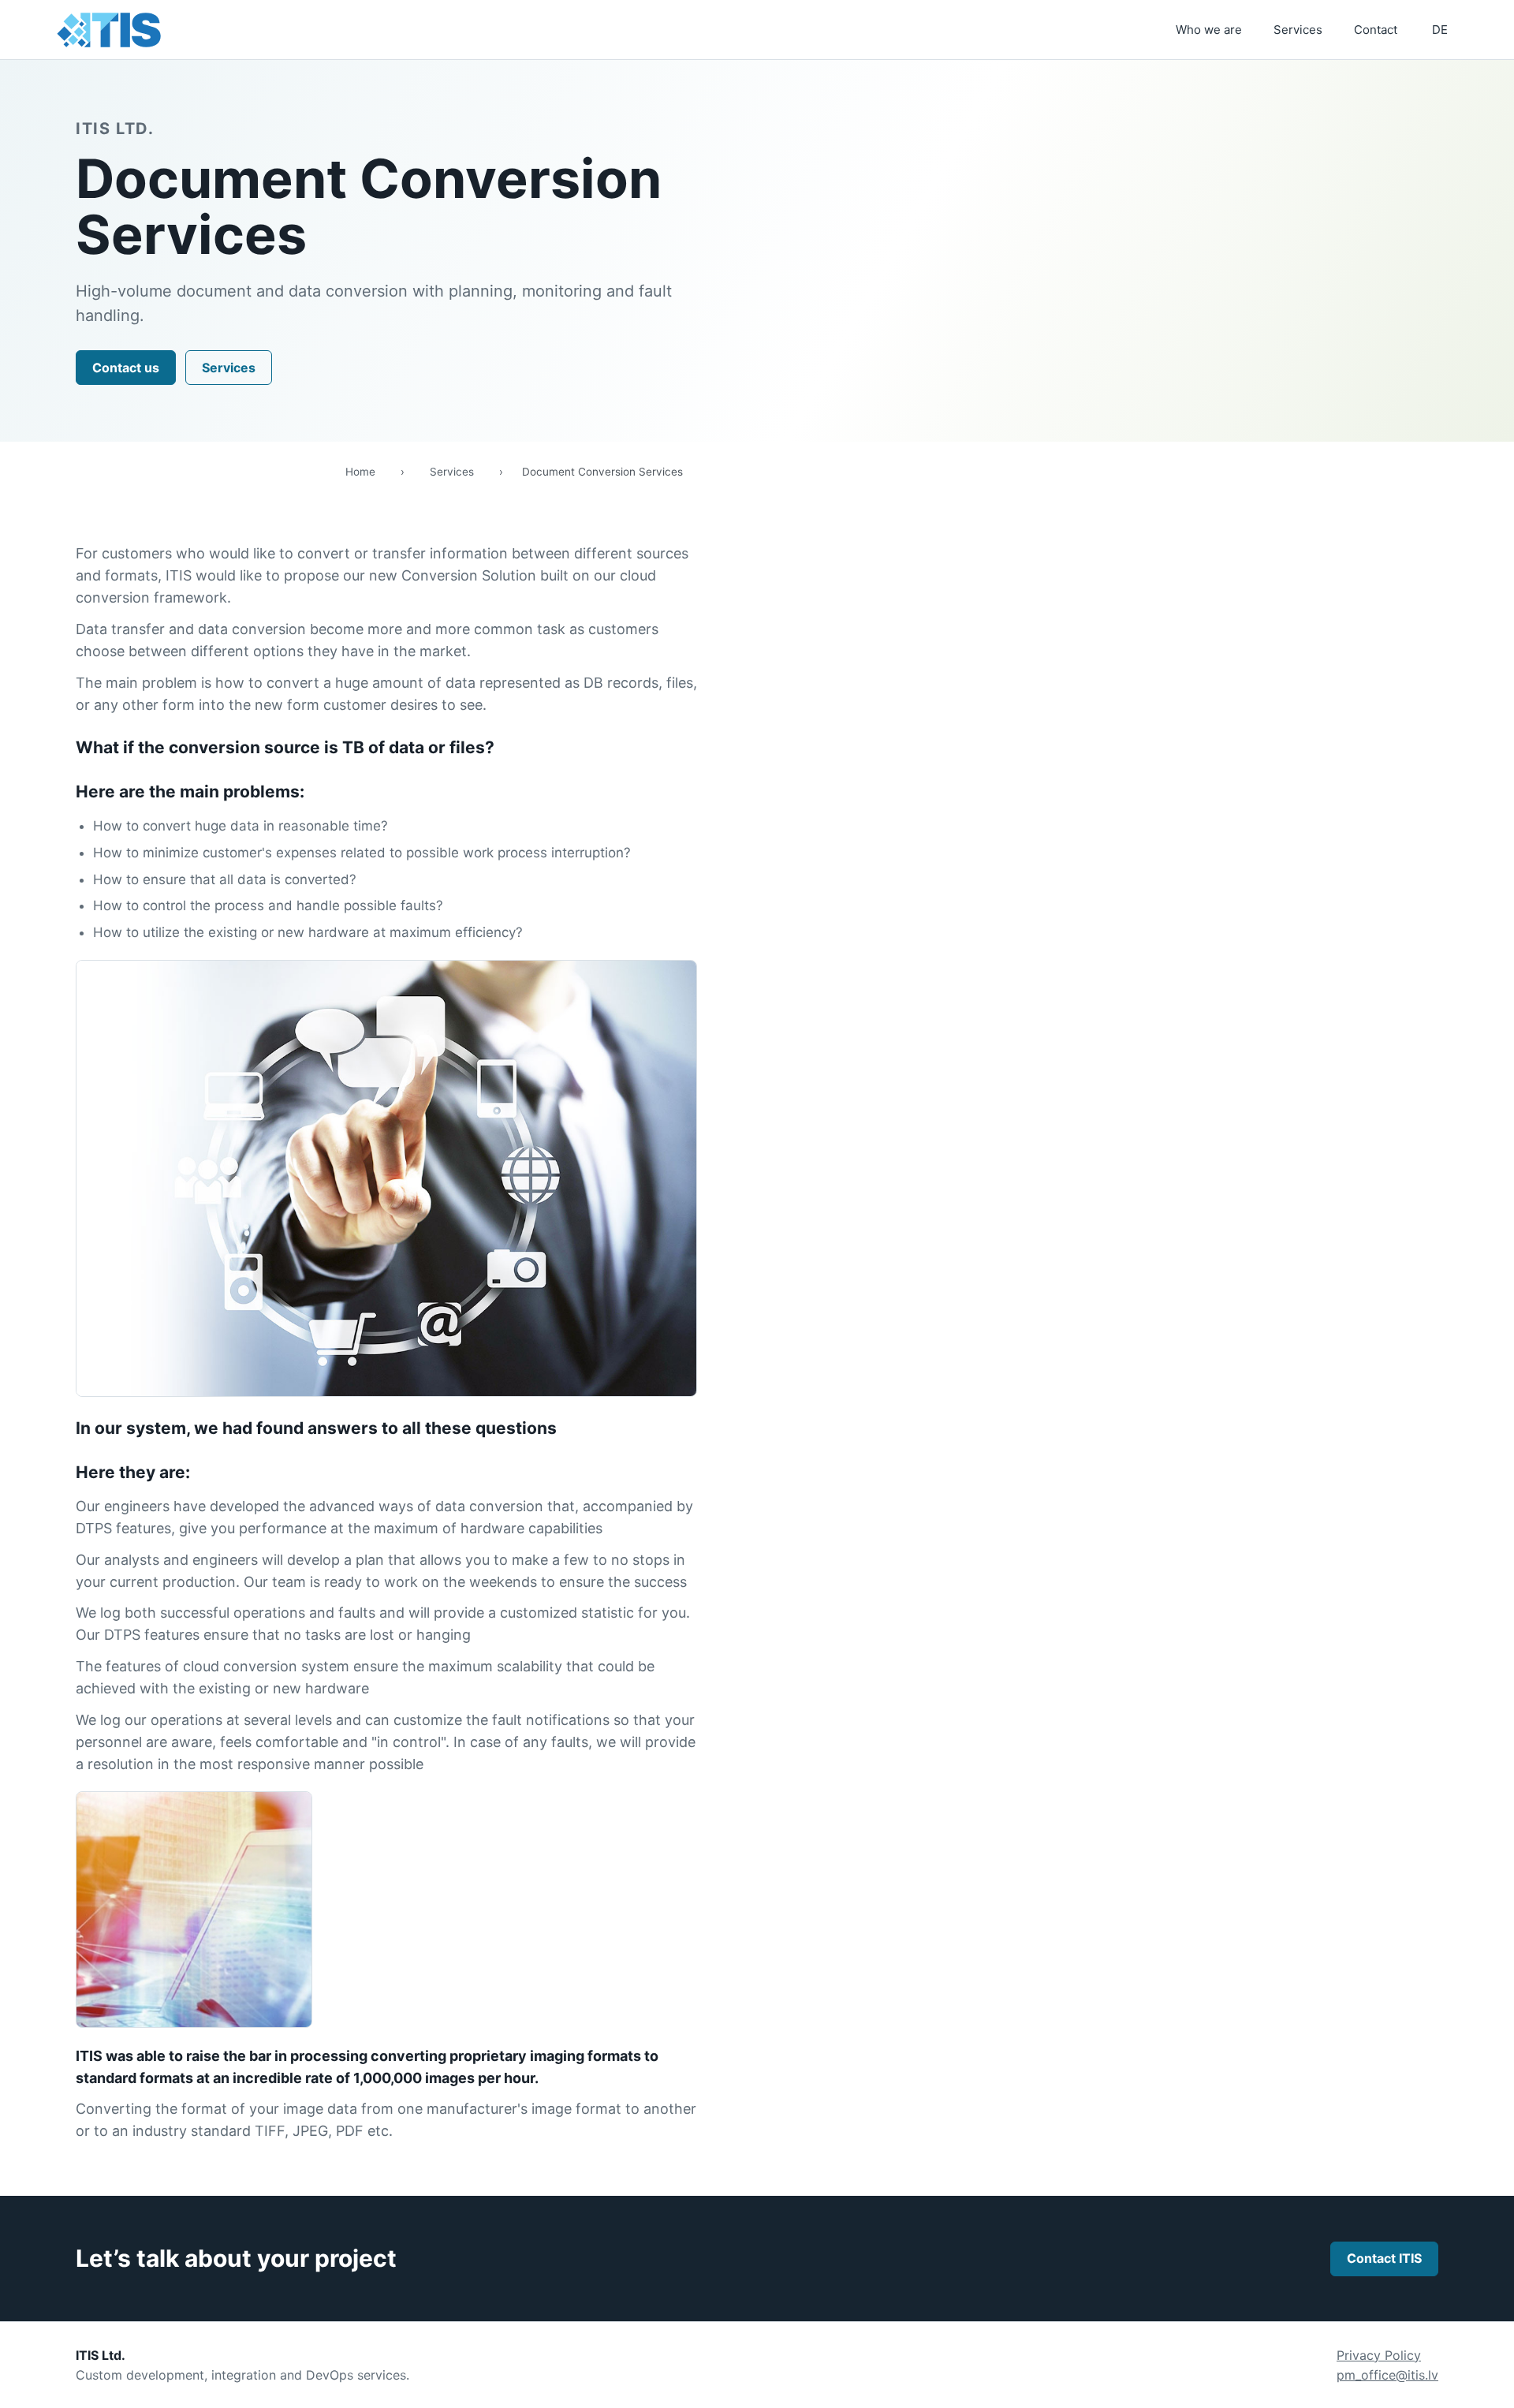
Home (360, 472)
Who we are (1209, 30)
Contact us (126, 368)
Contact (1376, 30)
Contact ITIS (1384, 2258)
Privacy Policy (1379, 2355)
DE (1440, 30)
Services (1298, 30)
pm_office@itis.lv (1387, 2375)
